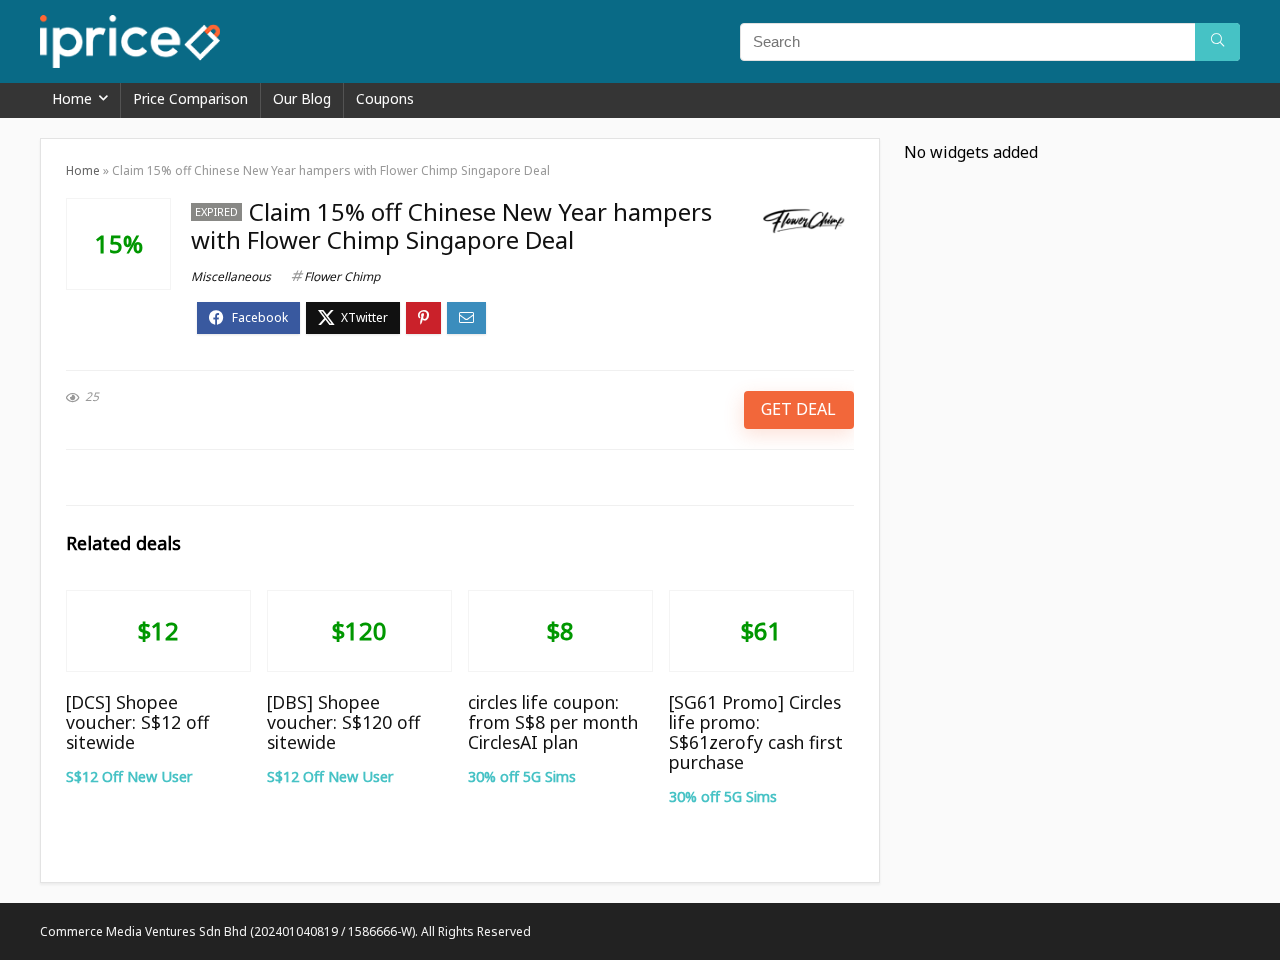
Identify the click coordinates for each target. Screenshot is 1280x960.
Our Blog (302, 98)
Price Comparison (190, 98)
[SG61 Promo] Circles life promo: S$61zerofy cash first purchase (756, 732)
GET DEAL (798, 409)
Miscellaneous (231, 276)
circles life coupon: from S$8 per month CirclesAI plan (553, 722)
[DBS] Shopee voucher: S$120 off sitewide (343, 722)
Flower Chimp (342, 276)
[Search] (1217, 42)
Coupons (385, 98)
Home (72, 98)
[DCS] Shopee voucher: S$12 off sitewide (137, 722)
